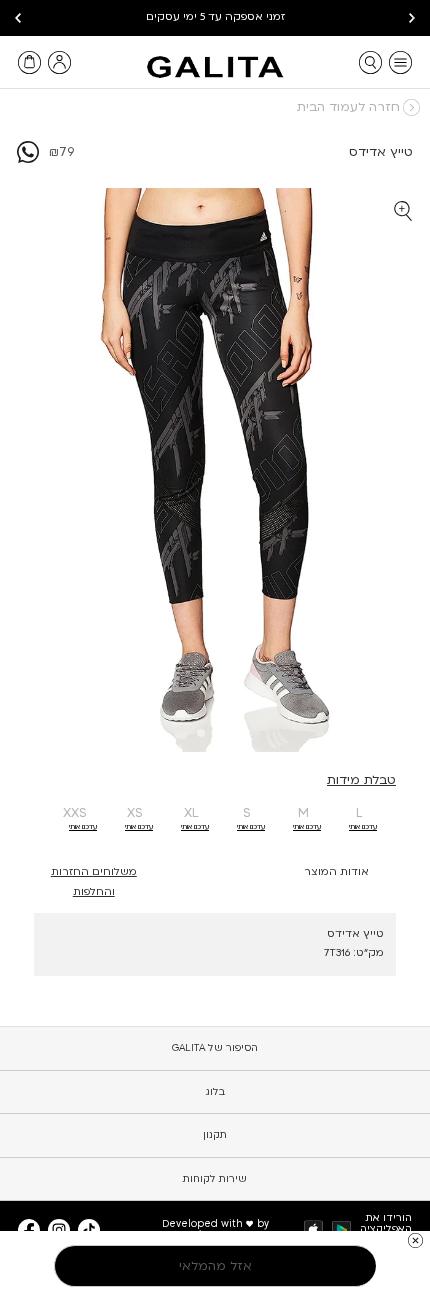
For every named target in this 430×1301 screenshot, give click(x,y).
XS (135, 813)
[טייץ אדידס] (28, 159)
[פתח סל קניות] (29, 62)
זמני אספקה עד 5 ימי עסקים (215, 17)
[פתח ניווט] (400, 62)
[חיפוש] (370, 62)
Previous (412, 18)
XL (191, 813)
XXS (75, 813)
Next (18, 18)
